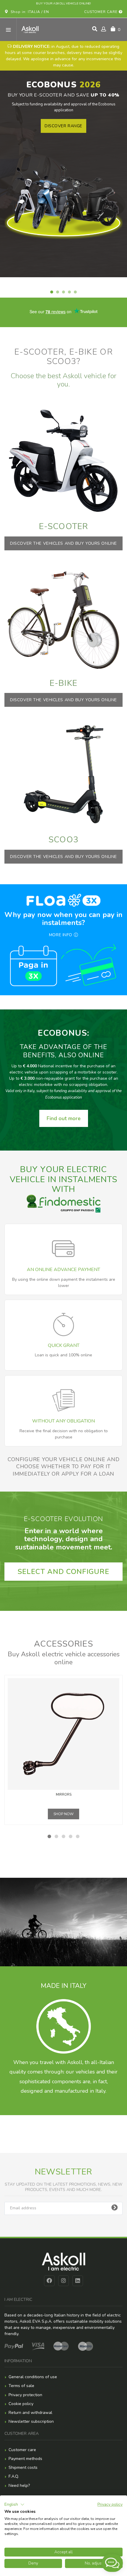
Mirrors (64, 1795)
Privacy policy (110, 2504)
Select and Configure (63, 1572)
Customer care (101, 12)
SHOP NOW (63, 1814)
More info (61, 935)
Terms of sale (21, 2386)
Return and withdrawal (30, 2413)
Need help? (19, 2486)
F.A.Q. (14, 2476)
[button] (14, 2505)
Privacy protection (25, 2395)
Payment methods (25, 2459)
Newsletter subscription (31, 2421)
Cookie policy (21, 2404)
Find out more (64, 1118)
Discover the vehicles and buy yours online (63, 543)
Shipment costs (23, 2467)
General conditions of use (33, 2377)
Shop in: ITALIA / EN (29, 12)
